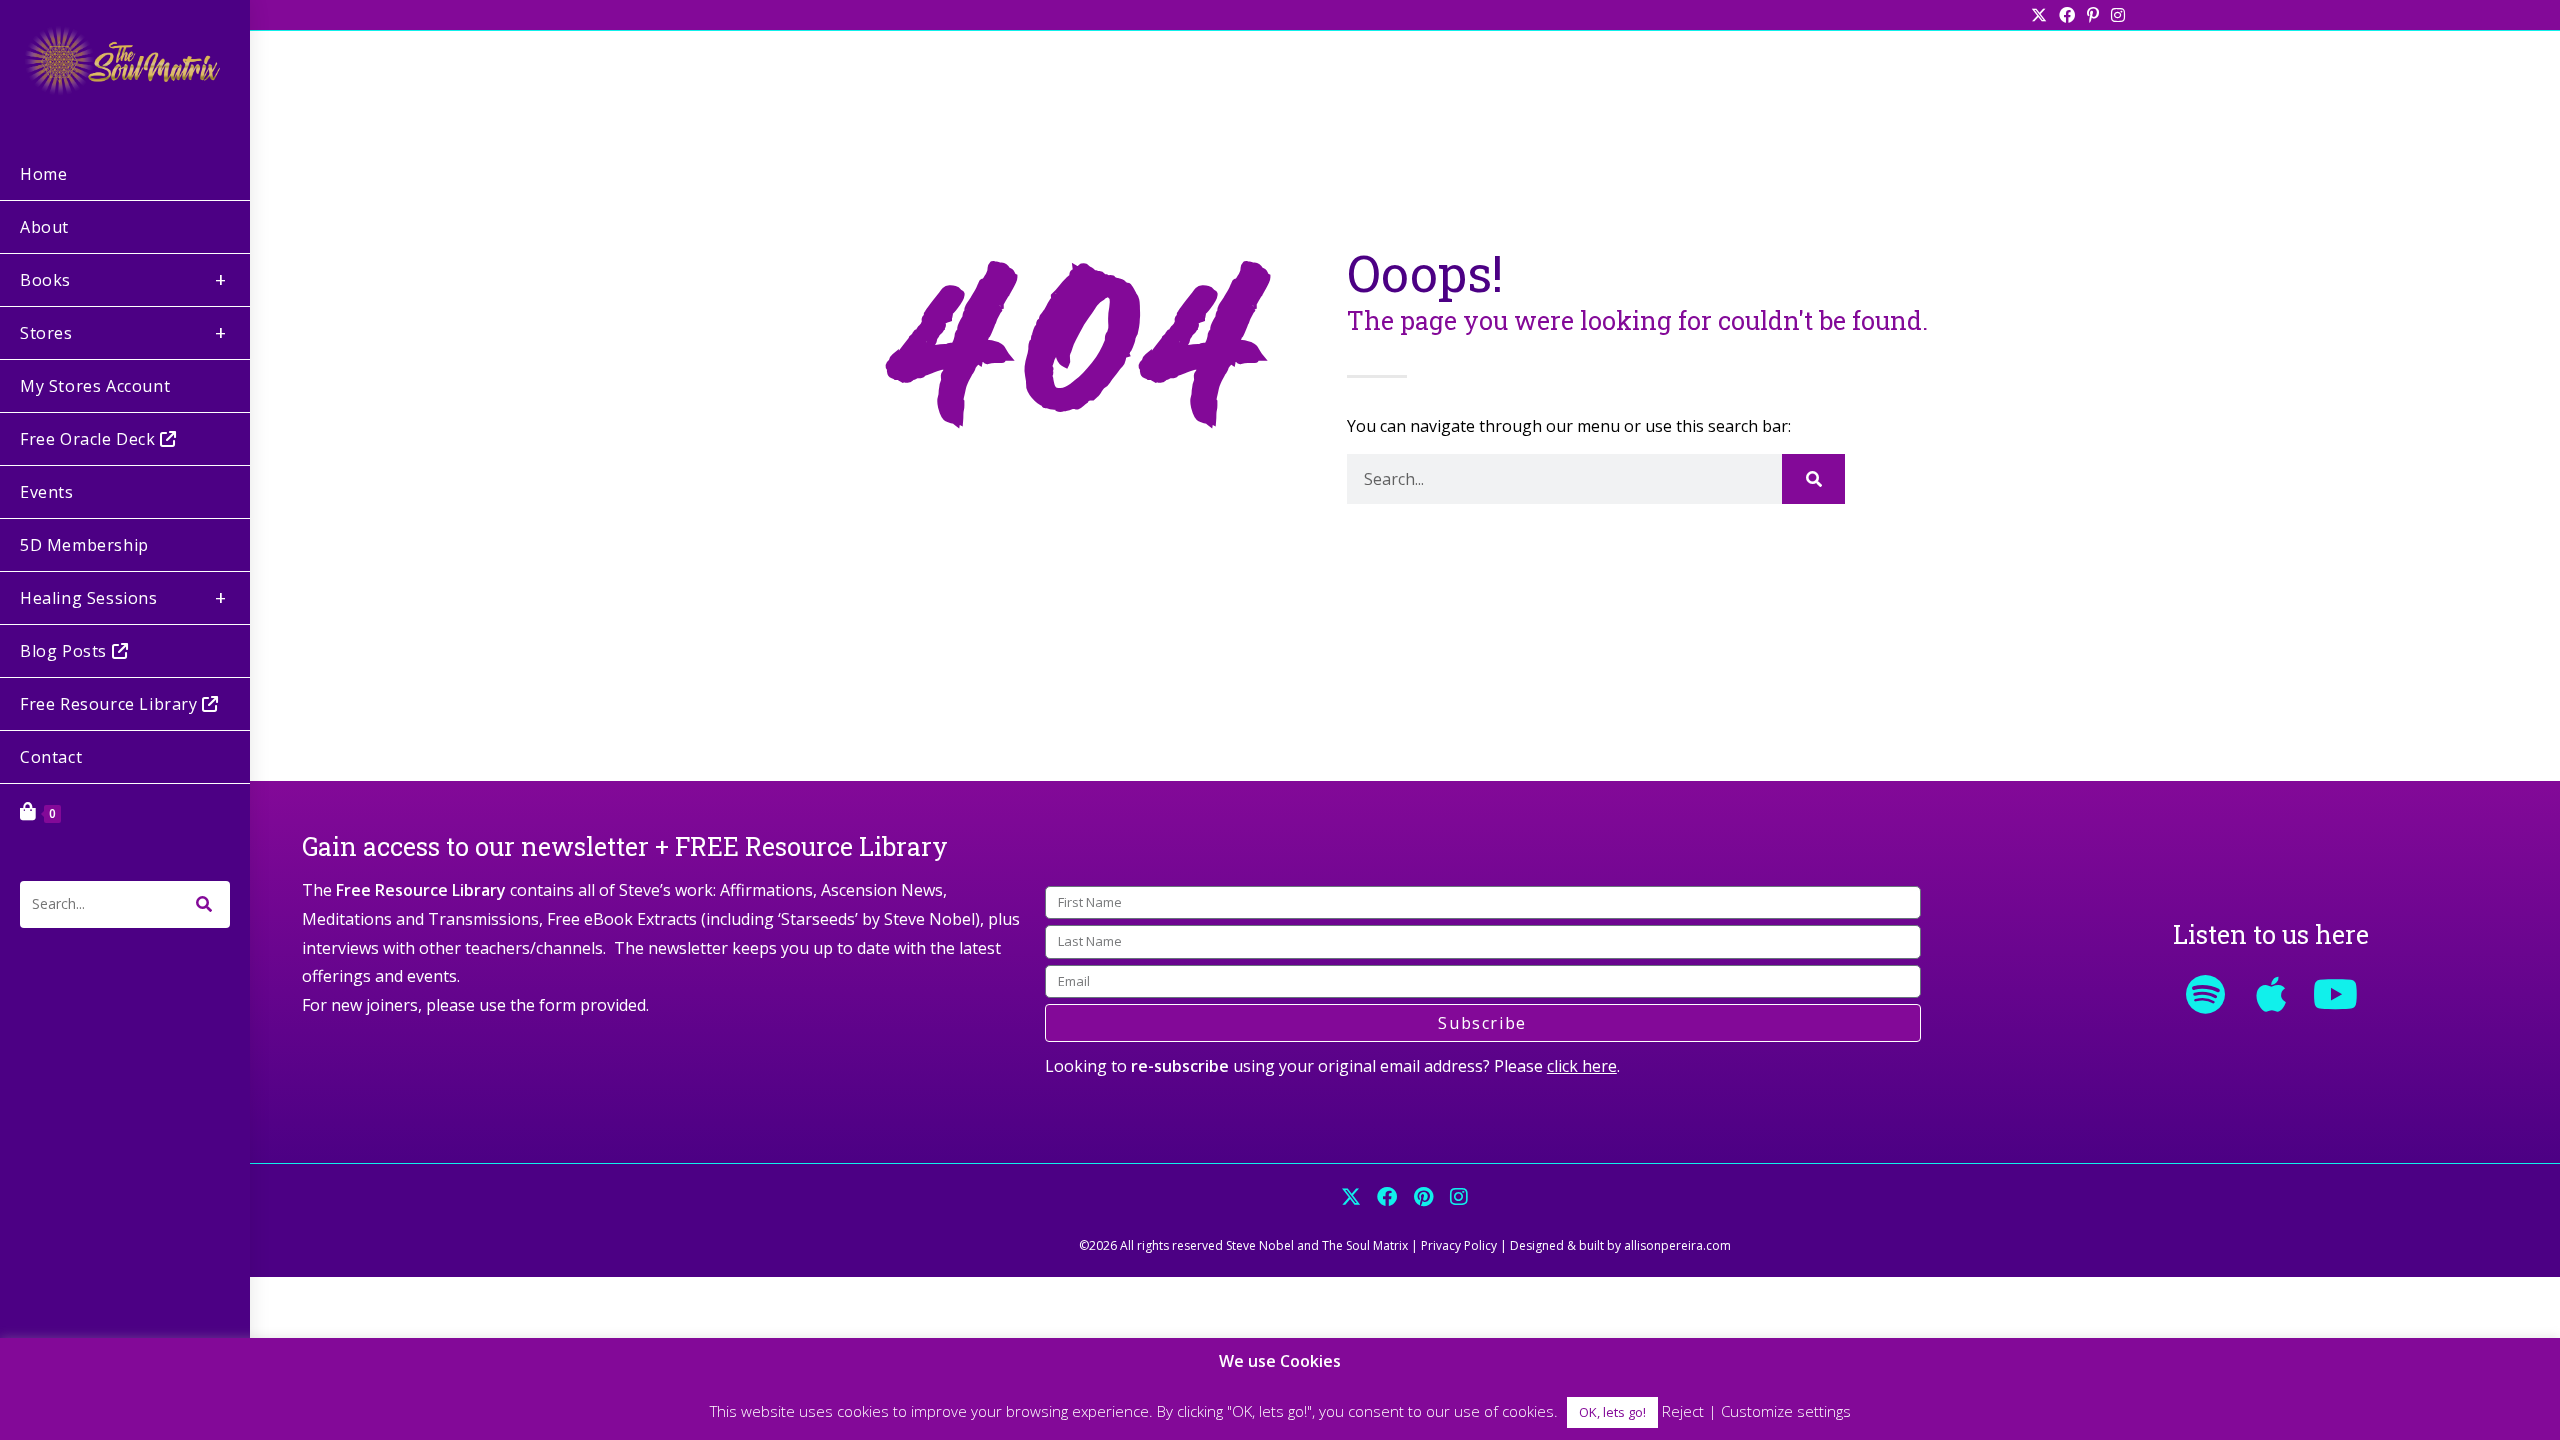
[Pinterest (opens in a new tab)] (2093, 15)
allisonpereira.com (1677, 1245)
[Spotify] (2206, 994)
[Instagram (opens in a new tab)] (2115, 15)
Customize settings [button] (1786, 1411)
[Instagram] (1459, 1197)
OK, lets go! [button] (1612, 1412)
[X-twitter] (1351, 1197)
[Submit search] (205, 904)
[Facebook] (1387, 1197)
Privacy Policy (1459, 1245)
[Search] (1813, 479)
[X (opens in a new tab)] (2039, 15)
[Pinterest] (1423, 1197)
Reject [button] (1683, 1411)
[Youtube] (2336, 994)
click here (1582, 1066)
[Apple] (2271, 994)
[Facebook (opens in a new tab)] (2067, 15)
